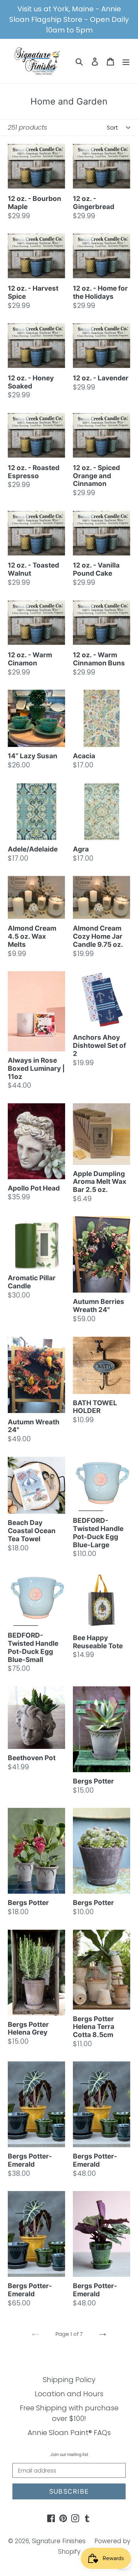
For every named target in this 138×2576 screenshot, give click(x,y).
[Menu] (126, 61)
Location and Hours (69, 2394)
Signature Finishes (59, 2541)
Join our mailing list (69, 2455)
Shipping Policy (69, 2380)
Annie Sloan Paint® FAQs (69, 2433)
